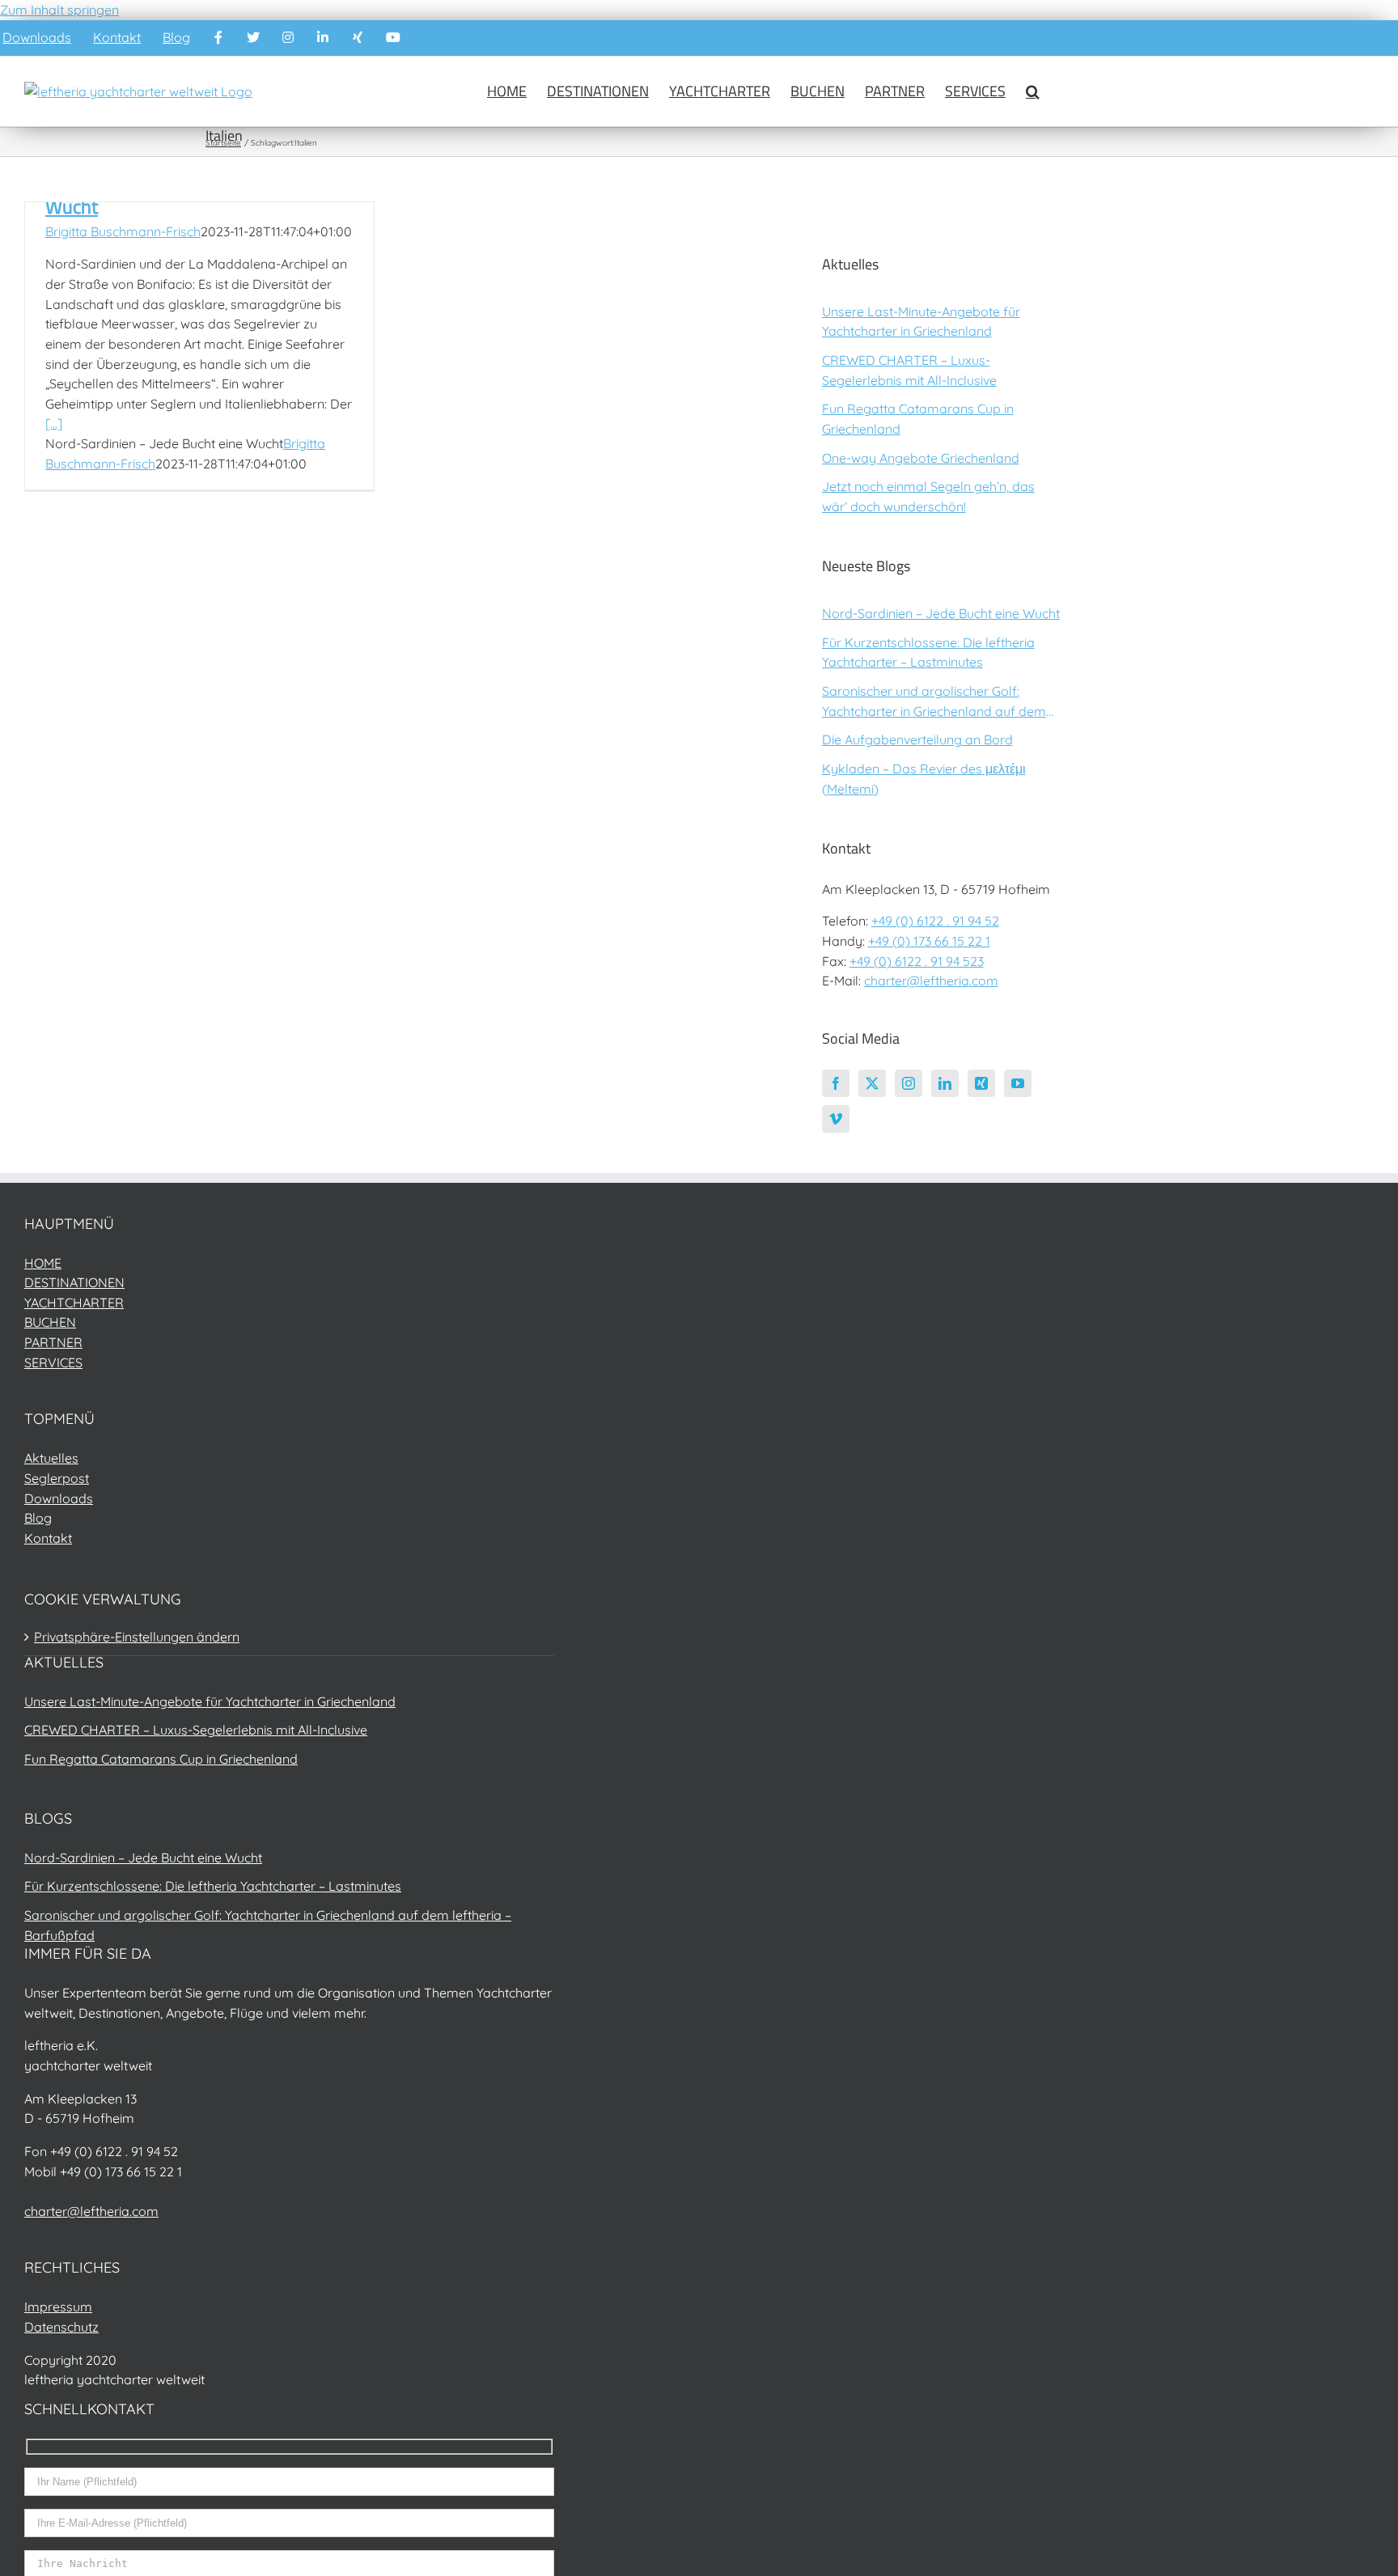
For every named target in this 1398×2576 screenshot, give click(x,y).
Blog (38, 1518)
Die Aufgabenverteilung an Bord (917, 739)
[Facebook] (836, 1083)
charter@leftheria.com (931, 981)
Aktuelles (51, 1458)
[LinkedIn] (945, 1083)
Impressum (58, 2307)
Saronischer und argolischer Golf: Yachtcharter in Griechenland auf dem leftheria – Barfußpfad (934, 702)
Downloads (59, 1498)
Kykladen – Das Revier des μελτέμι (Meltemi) (924, 779)
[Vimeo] (836, 1119)
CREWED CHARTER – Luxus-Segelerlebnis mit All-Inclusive (909, 370)
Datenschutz (61, 2327)
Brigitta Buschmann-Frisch (123, 231)
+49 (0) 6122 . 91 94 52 (935, 921)
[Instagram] (909, 1083)
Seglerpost (57, 1478)
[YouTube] (1018, 1083)
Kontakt (48, 1538)
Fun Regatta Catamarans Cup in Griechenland (918, 419)
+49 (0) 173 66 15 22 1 (929, 941)
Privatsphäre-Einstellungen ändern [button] (137, 1637)
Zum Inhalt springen (59, 10)
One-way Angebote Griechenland (921, 458)
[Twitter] (872, 1083)
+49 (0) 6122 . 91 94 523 (917, 961)
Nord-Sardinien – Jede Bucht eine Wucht (941, 613)
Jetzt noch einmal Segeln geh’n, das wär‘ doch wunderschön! (928, 496)
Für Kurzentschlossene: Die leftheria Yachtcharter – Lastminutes (928, 652)
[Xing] (981, 1083)
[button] (1033, 91)
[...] (54, 423)
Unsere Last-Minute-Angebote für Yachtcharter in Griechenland (921, 322)
